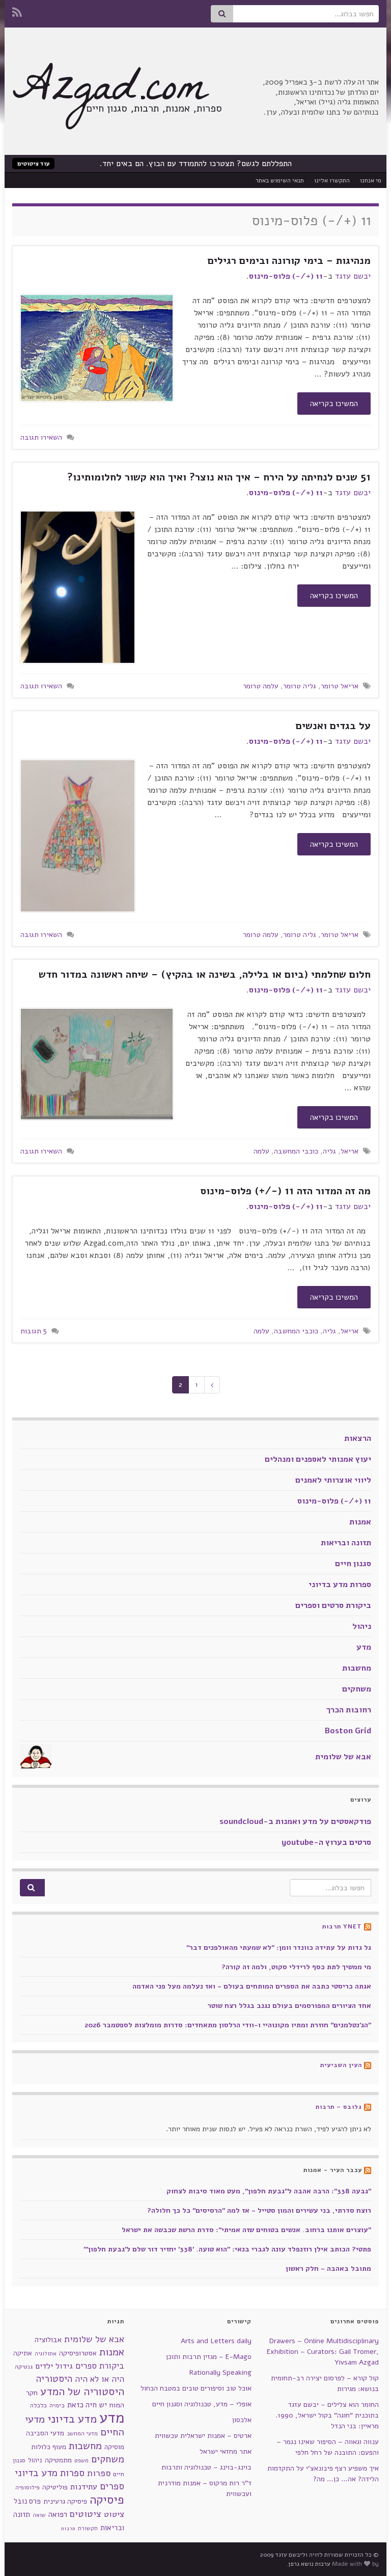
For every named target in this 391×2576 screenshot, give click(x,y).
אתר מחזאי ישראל (226, 2451)
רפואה (58, 2514)
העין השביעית (341, 2065)
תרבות (68, 2528)
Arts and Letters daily (216, 2341)
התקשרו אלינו (332, 180)
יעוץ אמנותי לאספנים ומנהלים (318, 1459)
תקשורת (88, 2528)
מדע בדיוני (72, 2419)
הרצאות (358, 1438)
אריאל (350, 1151)
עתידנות (84, 2487)
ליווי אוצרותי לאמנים (333, 1480)
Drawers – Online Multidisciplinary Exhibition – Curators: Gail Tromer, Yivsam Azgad (323, 2352)
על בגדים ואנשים (333, 726)
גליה (329, 1151)
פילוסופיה (27, 2487)
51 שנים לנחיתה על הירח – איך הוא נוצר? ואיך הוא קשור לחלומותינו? (219, 477)
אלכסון (242, 2420)
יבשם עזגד (353, 276)
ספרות (99, 2473)
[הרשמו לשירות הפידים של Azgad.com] (17, 11)
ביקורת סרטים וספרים (333, 1605)
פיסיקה (107, 2500)
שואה (39, 2515)
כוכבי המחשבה (296, 1151)
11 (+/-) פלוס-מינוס (286, 276)
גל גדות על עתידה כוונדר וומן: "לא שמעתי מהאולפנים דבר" (279, 1948)
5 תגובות (34, 1331)
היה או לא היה (100, 2379)
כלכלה (38, 2405)
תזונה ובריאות (346, 1543)
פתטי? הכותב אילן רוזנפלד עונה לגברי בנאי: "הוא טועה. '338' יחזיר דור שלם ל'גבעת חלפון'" (227, 2249)
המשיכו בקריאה (334, 404)
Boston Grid (348, 1731)
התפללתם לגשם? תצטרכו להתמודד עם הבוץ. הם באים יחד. (196, 164)
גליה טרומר (300, 686)
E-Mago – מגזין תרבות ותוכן (209, 2357)
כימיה (57, 2405)
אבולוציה (48, 2340)
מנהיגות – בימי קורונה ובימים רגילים (289, 261)
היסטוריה (54, 2379)
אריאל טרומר (340, 686)
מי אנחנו (371, 180)
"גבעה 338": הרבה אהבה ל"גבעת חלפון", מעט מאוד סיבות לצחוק (269, 2191)
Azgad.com (110, 92)
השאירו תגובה (41, 437)
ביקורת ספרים (100, 2366)
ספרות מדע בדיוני (340, 1585)
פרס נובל (27, 2501)
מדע (364, 1647)
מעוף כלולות (49, 2447)
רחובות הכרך (349, 1710)
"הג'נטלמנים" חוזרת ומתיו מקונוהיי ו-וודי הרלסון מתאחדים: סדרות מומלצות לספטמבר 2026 (228, 2025)
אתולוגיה (46, 2354)
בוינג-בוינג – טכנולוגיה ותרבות (206, 2467)
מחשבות (357, 1668)
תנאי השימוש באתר (280, 180)
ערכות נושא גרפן (309, 2564)
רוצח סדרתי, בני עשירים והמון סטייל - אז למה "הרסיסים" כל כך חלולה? (259, 2210)
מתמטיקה (58, 2460)
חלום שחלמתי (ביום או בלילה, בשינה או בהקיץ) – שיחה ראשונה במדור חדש (205, 974)
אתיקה (23, 2353)
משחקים (357, 1689)
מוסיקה (114, 2447)
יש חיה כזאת (87, 2405)
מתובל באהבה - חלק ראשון (328, 2269)
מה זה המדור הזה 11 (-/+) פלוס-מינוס (285, 1191)
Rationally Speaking (220, 2372)
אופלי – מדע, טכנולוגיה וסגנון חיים (202, 2404)
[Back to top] (23, 2553)
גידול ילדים (54, 2366)
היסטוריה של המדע (82, 2392)
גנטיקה (24, 2367)
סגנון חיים (353, 1564)
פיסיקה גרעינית (65, 2501)
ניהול (362, 1626)
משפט (81, 2461)
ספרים (112, 2486)
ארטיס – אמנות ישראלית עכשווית (203, 2436)
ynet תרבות (342, 1926)
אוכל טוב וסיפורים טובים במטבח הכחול (196, 2388)
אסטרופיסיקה (78, 2353)
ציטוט (114, 2514)
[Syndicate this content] (368, 1926)
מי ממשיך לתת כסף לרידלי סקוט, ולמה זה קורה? (296, 1967)
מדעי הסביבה (45, 2433)
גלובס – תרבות (339, 2107)
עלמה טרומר (261, 686)
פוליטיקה (55, 2487)
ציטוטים (86, 2514)
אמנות (360, 1522)
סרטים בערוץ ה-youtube (326, 1842)
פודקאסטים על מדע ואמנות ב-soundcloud (295, 1821)
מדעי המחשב (82, 2434)
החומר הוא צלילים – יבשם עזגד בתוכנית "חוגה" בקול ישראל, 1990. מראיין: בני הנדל (327, 2415)
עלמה (261, 1151)
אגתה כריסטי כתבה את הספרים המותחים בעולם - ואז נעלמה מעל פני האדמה (252, 1986)
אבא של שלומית (343, 1757)
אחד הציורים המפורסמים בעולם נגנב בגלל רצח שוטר (289, 2006)
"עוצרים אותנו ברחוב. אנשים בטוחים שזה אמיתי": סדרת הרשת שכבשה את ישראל (246, 2230)
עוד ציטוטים (33, 164)
